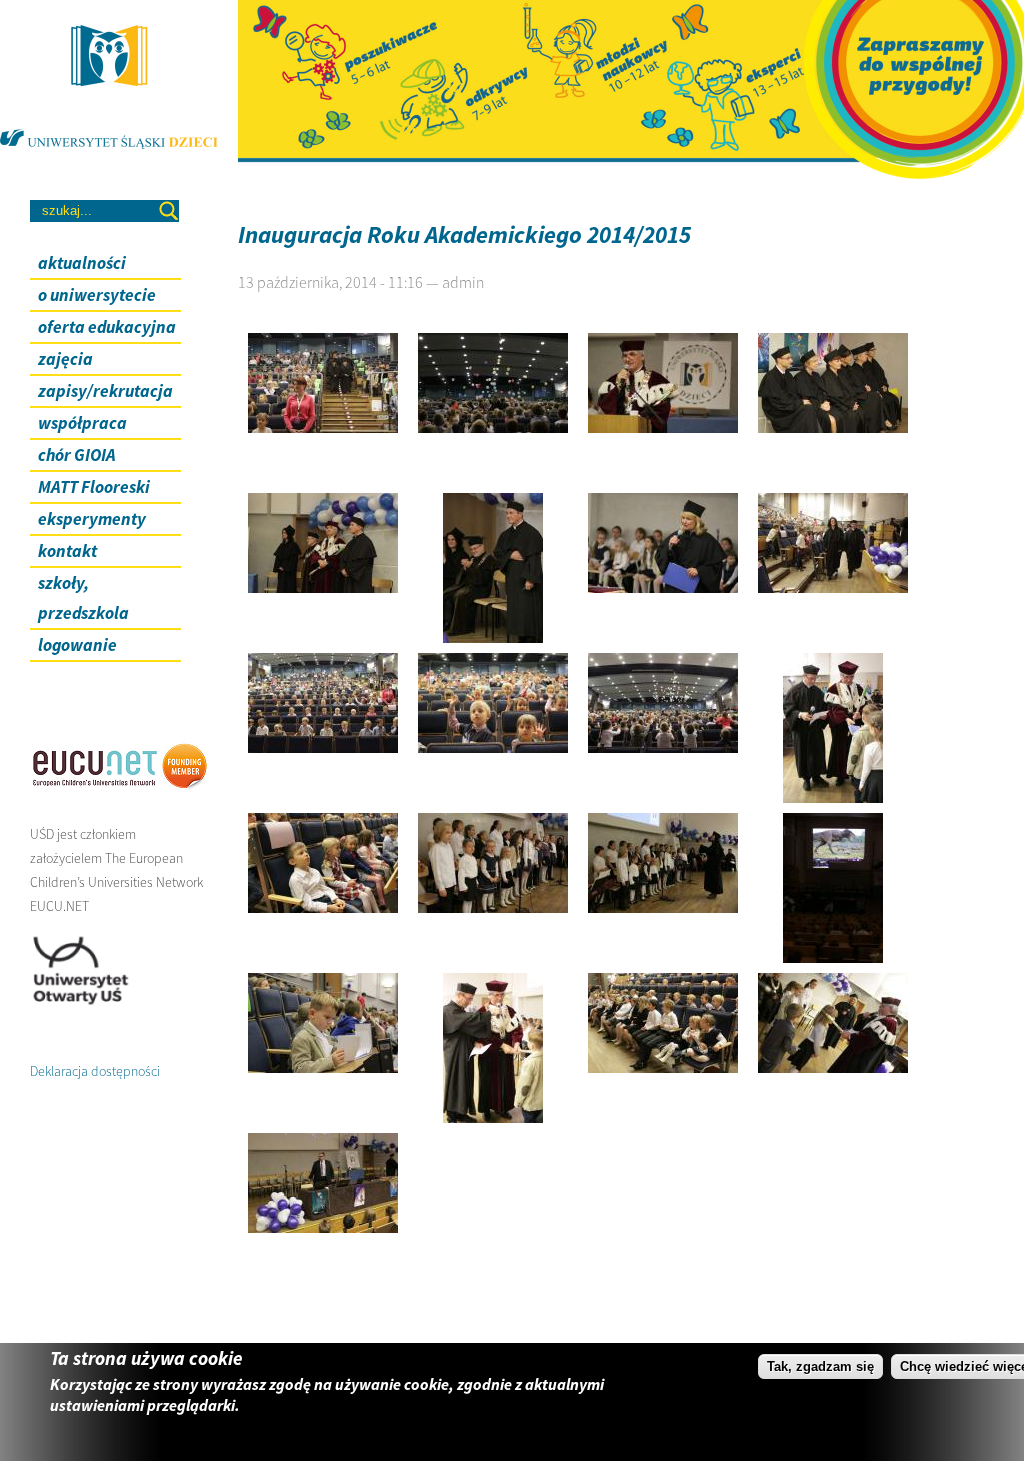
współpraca (82, 423)
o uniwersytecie (97, 295)
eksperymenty (92, 519)
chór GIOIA (77, 455)
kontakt (67, 551)
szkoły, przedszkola (83, 598)
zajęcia (65, 359)
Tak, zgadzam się (820, 1366)
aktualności (82, 263)
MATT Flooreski (94, 487)
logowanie (77, 645)
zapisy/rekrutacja (105, 391)
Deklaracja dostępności (95, 1071)
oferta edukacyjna (107, 327)
